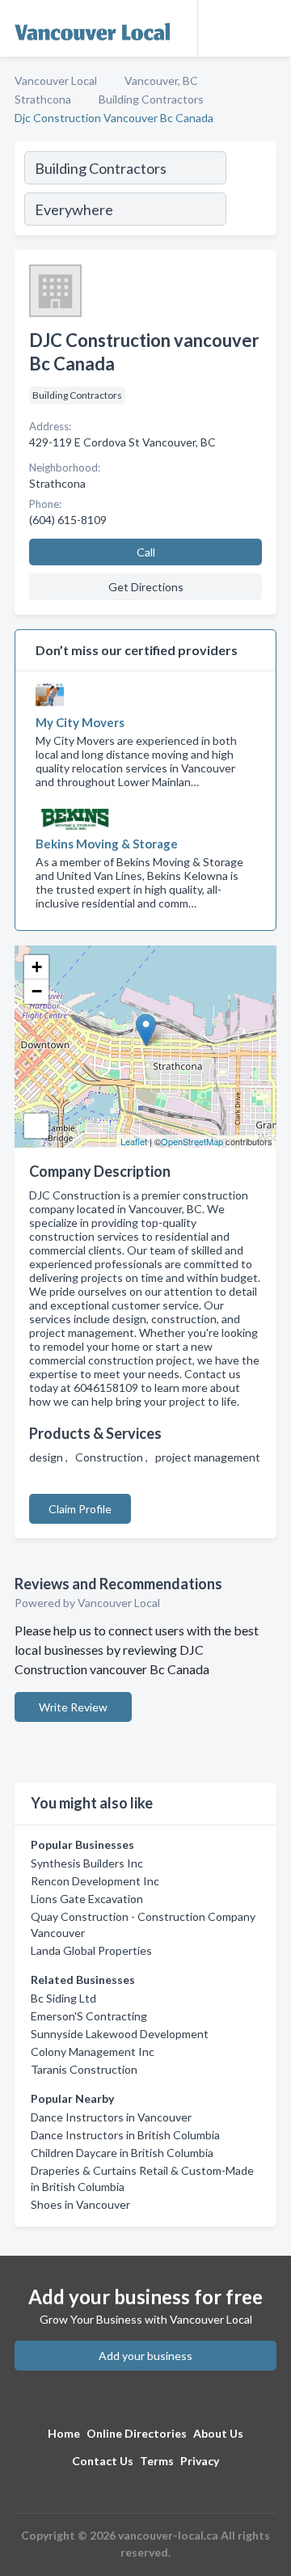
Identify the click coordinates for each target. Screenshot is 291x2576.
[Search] (251, 191)
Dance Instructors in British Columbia (125, 2135)
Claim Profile (80, 1509)
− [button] (37, 991)
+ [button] (37, 967)
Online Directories (137, 2433)
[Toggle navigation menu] (269, 28)
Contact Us (103, 2461)
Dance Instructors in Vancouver (111, 2117)
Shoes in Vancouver (80, 2204)
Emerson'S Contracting (89, 2016)
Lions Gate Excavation (87, 1899)
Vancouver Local (56, 80)
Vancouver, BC (161, 80)
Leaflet (134, 1141)
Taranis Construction (84, 2069)
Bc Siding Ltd (63, 1998)
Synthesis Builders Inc (87, 1863)
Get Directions (146, 587)
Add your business (145, 2356)
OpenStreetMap (192, 1141)
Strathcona (43, 99)
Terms (157, 2461)
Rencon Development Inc (95, 1881)
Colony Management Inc (93, 2051)
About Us (218, 2433)
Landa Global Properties (91, 1950)
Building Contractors (151, 99)
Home (64, 2433)
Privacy (200, 2461)
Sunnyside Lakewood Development (120, 2034)
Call (146, 552)
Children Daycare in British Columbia (122, 2153)
